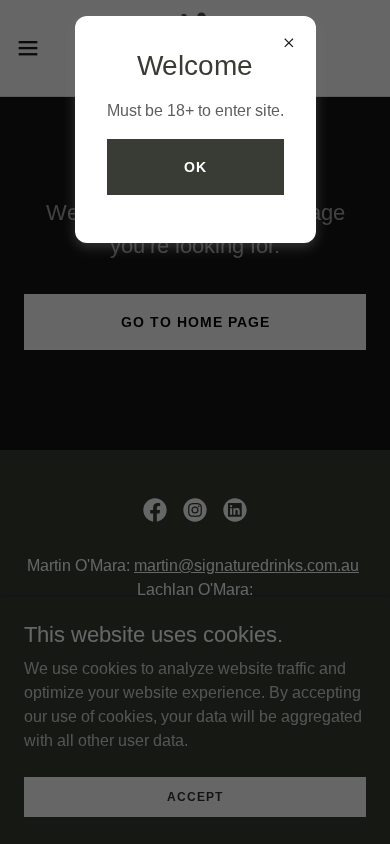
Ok (195, 167)
